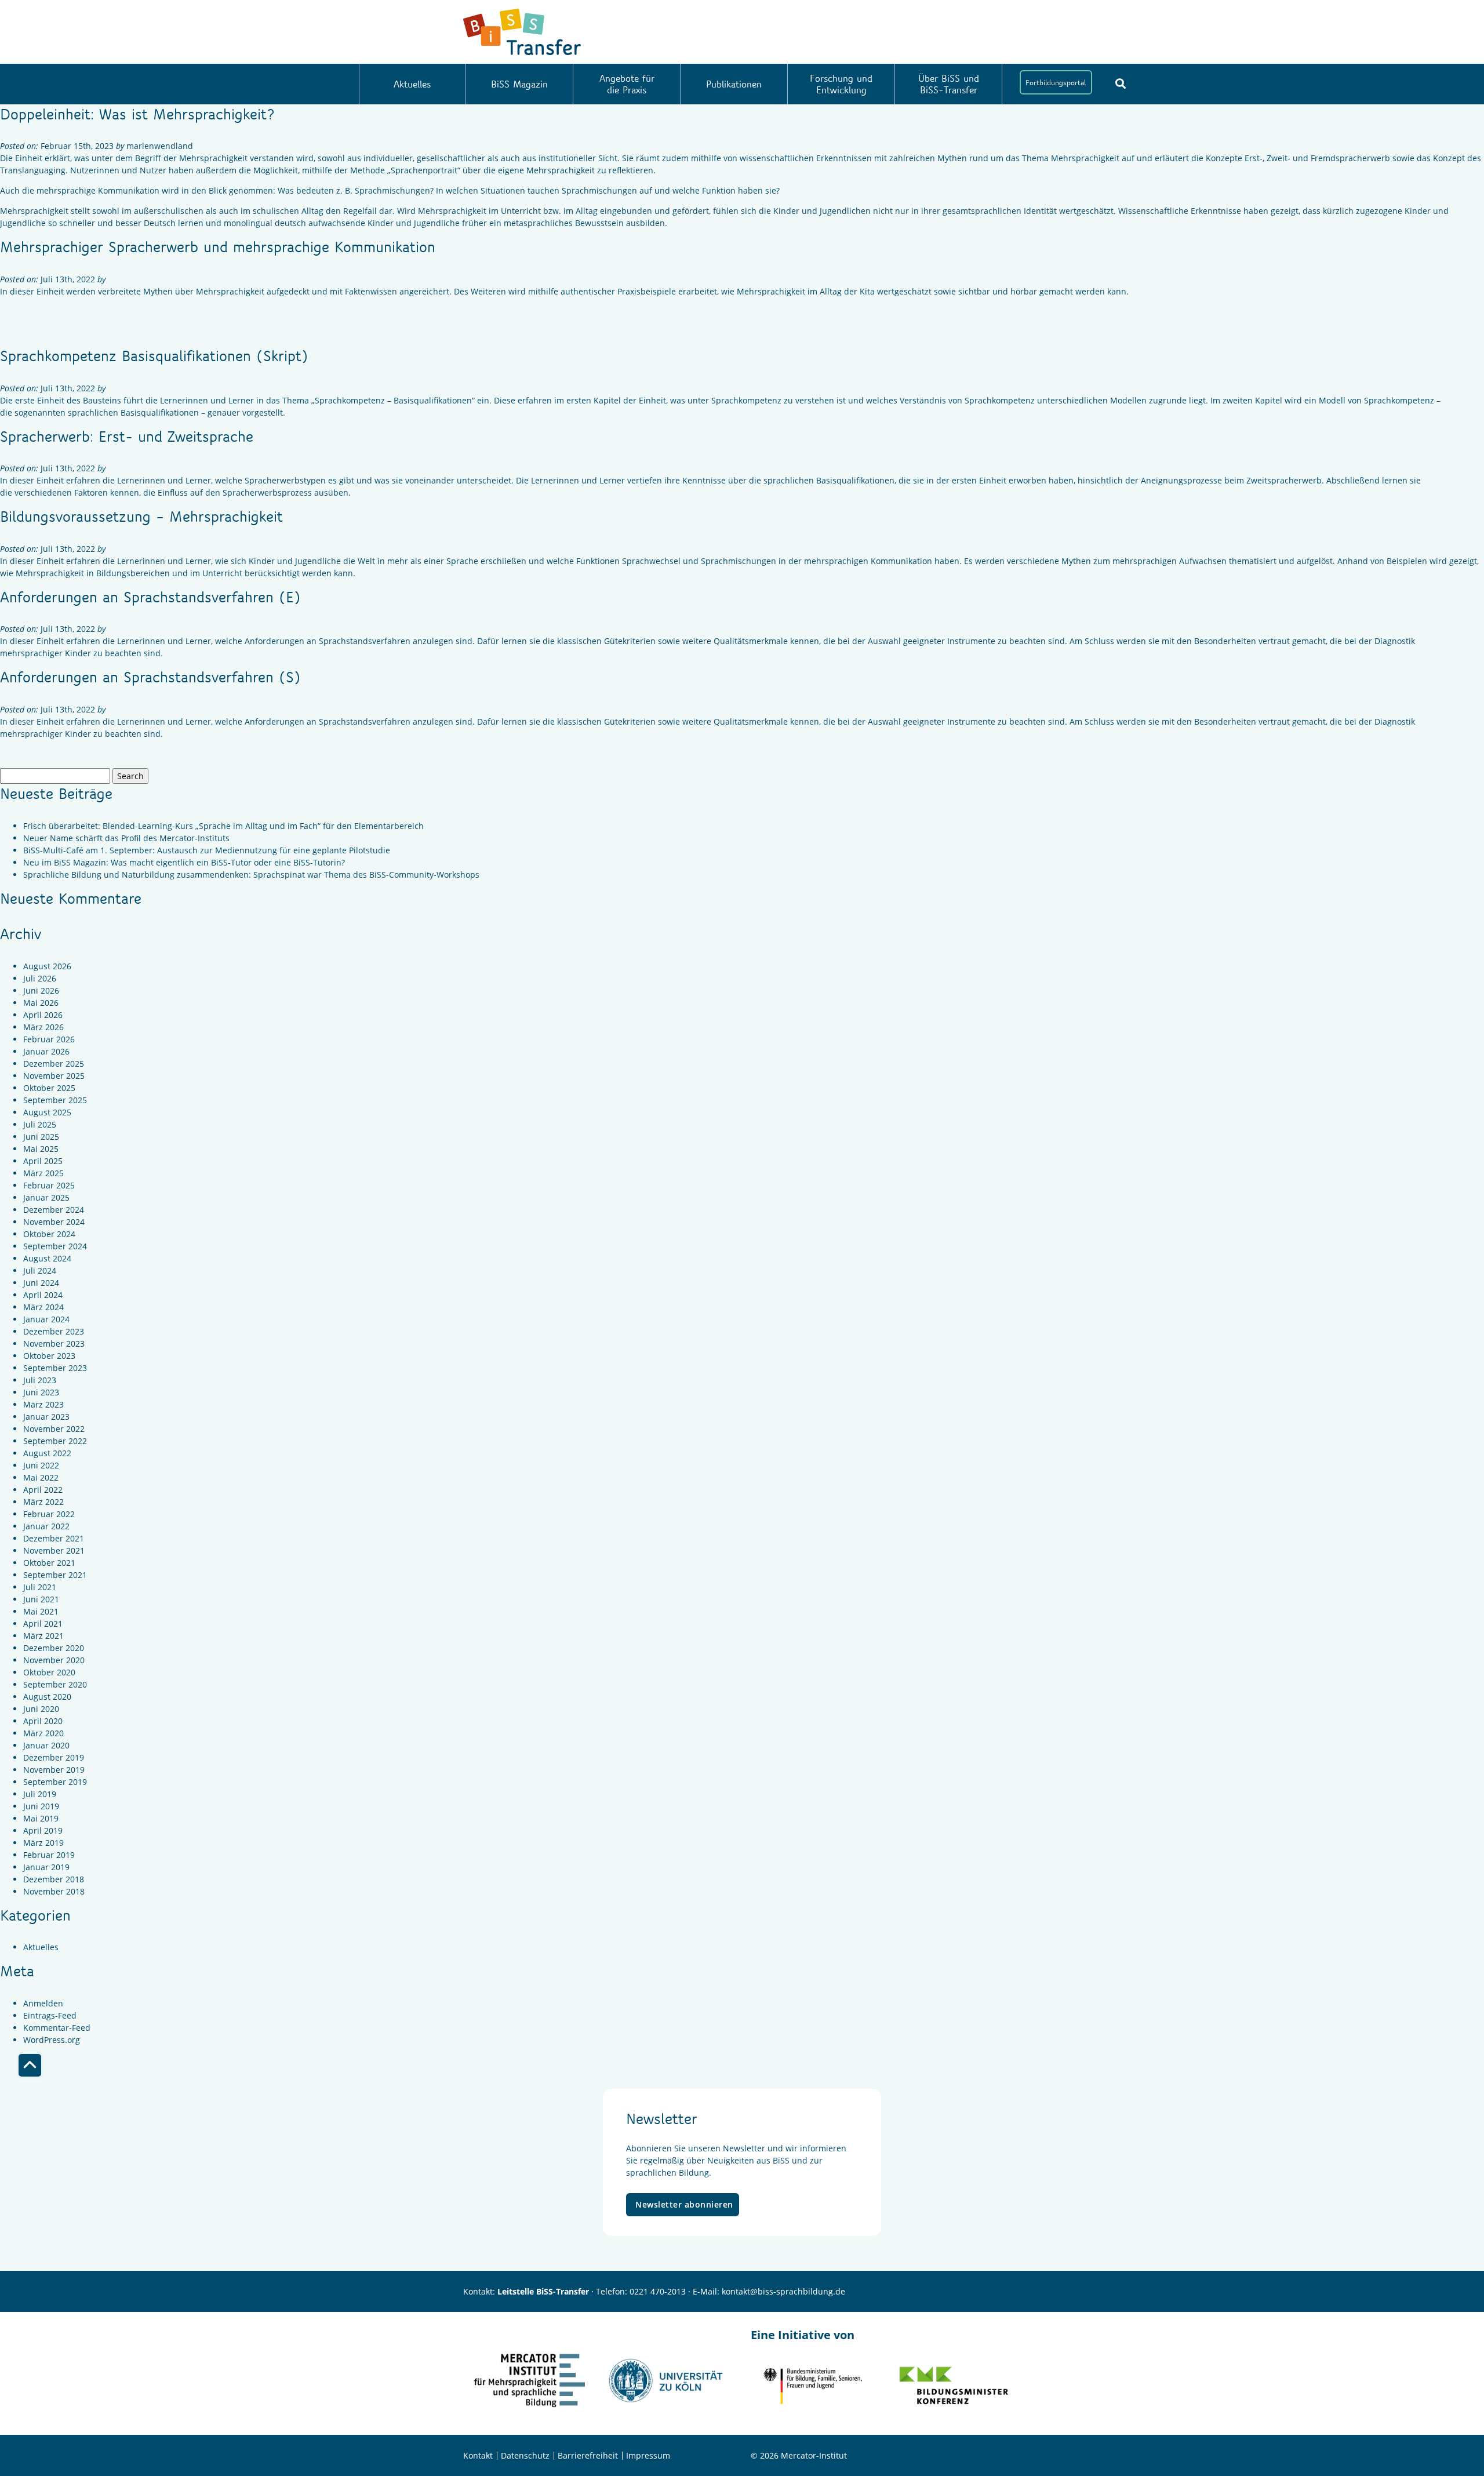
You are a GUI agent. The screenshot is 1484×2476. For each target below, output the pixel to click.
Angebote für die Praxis (627, 84)
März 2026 (43, 1027)
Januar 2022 (46, 1526)
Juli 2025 (40, 1124)
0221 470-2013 (658, 2291)
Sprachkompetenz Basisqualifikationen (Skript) (154, 355)
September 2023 (55, 1368)
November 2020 (54, 1660)
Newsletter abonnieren (684, 2204)
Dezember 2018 (54, 1879)
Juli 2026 (40, 978)
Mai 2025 (41, 1149)
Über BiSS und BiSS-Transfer (949, 84)
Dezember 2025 (54, 1064)
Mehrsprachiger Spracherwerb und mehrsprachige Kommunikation (218, 246)
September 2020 (55, 1684)
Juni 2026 (41, 990)
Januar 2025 (46, 1197)
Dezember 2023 (54, 1331)
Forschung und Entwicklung (841, 84)
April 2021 (43, 1624)
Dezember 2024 (54, 1210)
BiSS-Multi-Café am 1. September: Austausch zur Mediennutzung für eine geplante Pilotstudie (207, 850)
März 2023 (43, 1404)
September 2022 (55, 1441)
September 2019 (55, 1782)
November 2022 (54, 1429)
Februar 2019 (49, 1855)
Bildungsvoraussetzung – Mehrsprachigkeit (141, 516)
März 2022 (43, 1502)
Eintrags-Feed (50, 2015)
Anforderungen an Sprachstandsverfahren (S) (150, 677)
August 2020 (47, 1697)
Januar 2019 (46, 1867)
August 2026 (47, 966)
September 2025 (55, 1100)
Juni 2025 (41, 1137)
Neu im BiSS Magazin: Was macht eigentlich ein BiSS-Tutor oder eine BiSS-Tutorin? (184, 862)
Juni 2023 (41, 1392)
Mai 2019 (41, 1818)
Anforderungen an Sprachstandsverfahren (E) (150, 597)
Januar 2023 (46, 1417)
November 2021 (54, 1550)
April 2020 (43, 1721)
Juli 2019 (40, 1794)
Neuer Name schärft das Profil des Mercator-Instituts (126, 838)
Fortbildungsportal (1056, 82)
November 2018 (54, 1891)
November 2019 (54, 1770)
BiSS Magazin (519, 84)
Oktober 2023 (49, 1356)
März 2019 (43, 1843)
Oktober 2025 (49, 1088)
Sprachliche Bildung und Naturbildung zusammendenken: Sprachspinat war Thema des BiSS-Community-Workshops (251, 875)
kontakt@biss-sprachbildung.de (783, 2291)
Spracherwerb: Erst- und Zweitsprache (127, 436)
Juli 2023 (40, 1380)
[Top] (30, 2065)
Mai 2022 (41, 1477)
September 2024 (55, 1246)
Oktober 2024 (49, 1234)
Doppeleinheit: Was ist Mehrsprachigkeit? (137, 114)
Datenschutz (525, 2455)
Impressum (648, 2455)
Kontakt (478, 2455)
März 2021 (43, 1636)
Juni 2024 (41, 1283)
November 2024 (54, 1222)
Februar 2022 (49, 1514)
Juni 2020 (41, 1709)
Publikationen (734, 84)
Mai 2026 (41, 1003)
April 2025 (43, 1161)
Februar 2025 (49, 1185)
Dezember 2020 (54, 1648)
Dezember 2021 (54, 1538)
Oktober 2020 (49, 1672)
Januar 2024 (46, 1319)
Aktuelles (412, 84)
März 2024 (43, 1307)
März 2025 (43, 1173)
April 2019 (43, 1830)
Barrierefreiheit (588, 2455)
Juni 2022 (41, 1465)
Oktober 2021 (49, 1563)
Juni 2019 (41, 1806)
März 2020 (43, 1733)
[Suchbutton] (1121, 83)
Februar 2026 (49, 1039)
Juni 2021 (41, 1599)
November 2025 (54, 1076)
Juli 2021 (40, 1587)
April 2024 (43, 1295)
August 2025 (47, 1112)
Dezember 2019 (54, 1757)
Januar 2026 (46, 1051)
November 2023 (54, 1344)
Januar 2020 (46, 1745)
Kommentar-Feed (57, 2028)
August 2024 (47, 1258)
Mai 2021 (41, 1611)
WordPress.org (52, 2040)
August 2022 (47, 1453)
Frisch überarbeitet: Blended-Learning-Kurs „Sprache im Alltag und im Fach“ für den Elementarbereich (223, 826)
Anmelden (43, 2003)
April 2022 (43, 1490)
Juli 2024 (40, 1270)
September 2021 (55, 1575)
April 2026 (43, 1015)
